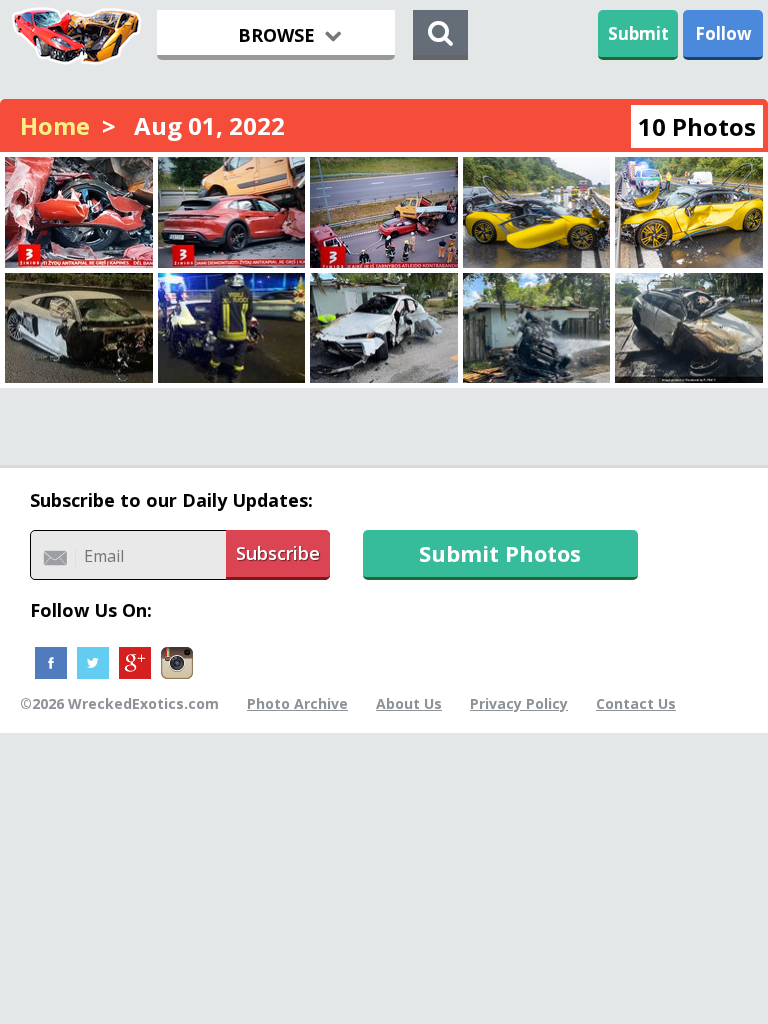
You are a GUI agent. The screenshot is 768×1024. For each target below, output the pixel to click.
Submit (638, 33)
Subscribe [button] (278, 553)
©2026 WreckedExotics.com (119, 703)
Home (55, 125)
